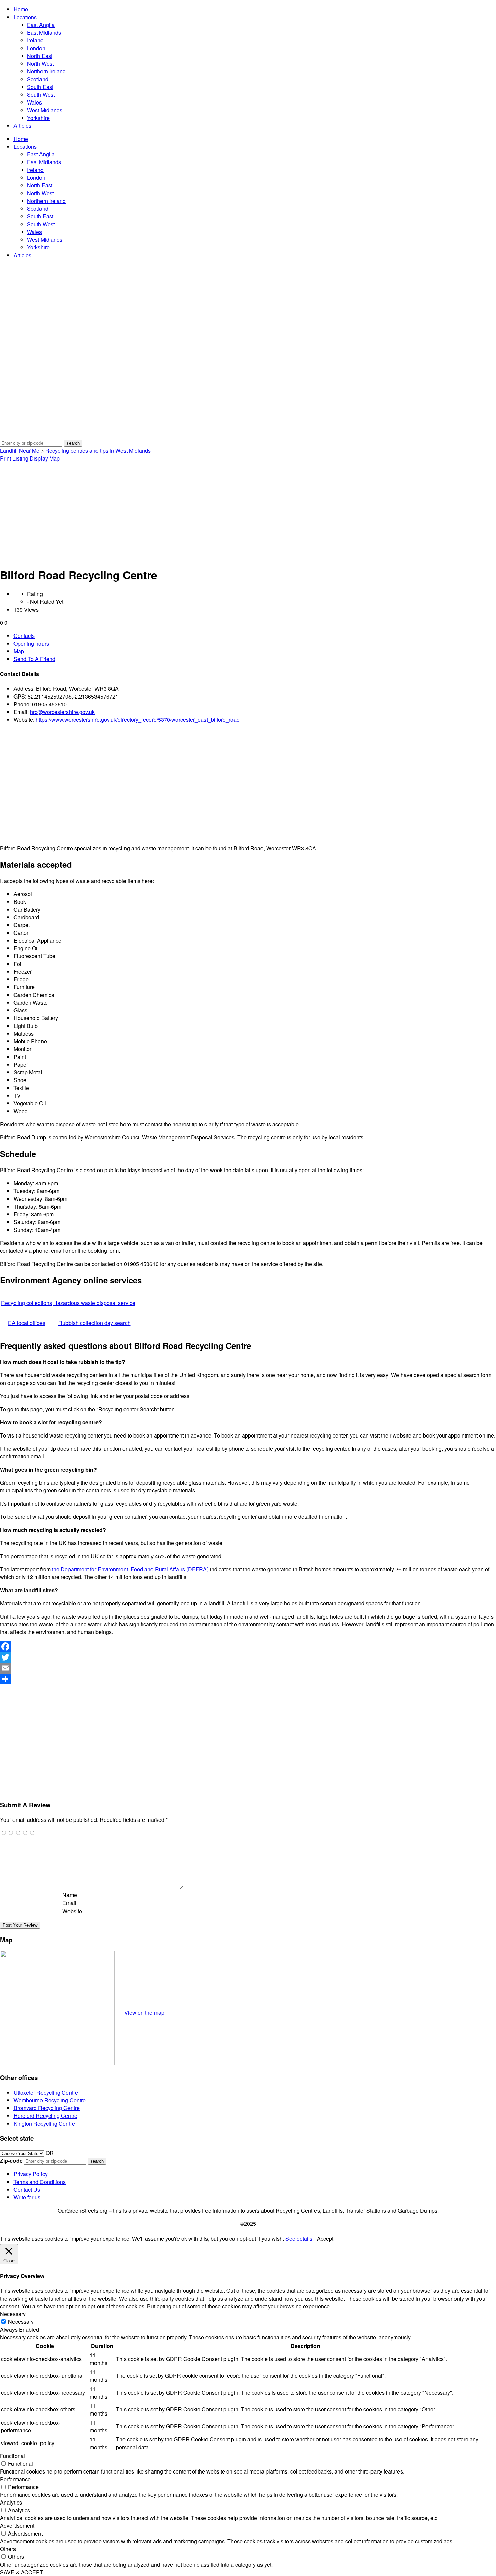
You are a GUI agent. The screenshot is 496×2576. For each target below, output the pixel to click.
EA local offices (27, 1323)
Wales (34, 102)
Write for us (27, 2197)
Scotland (38, 79)
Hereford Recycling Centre (45, 2116)
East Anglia (41, 25)
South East (40, 87)
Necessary (21, 2322)
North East (40, 56)
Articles (22, 126)
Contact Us (27, 2189)
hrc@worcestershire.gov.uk (62, 712)
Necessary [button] (13, 2314)
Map (19, 651)
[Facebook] (248, 1647)
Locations (25, 17)
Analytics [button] (11, 2502)
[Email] (248, 1668)
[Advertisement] (248, 513)
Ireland (35, 40)
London (36, 48)
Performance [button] (15, 2479)
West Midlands (45, 110)
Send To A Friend (34, 659)
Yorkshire (38, 118)
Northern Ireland (46, 71)
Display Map (45, 458)
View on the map (144, 2012)
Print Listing (14, 458)
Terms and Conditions (40, 2182)
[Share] (248, 1679)
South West (41, 95)
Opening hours (31, 643)
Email (69, 1903)
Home (21, 9)
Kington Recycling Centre (44, 2123)
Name (70, 1895)
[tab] (255, 636)
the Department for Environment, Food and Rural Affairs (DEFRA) (130, 1569)
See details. (300, 2238)
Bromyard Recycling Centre (47, 2108)
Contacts (24, 636)
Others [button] (8, 2549)
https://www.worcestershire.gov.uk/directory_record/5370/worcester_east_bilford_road (138, 720)
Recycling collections (26, 1303)
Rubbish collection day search (94, 1323)
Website (72, 1911)
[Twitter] (248, 1657)
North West (40, 64)
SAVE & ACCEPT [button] (22, 2572)
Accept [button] (325, 2238)
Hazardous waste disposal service (94, 1303)
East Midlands (44, 33)
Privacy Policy (31, 2174)
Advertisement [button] (17, 2526)
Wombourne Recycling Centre (50, 2100)
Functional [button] (12, 2456)
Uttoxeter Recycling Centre (46, 2092)
